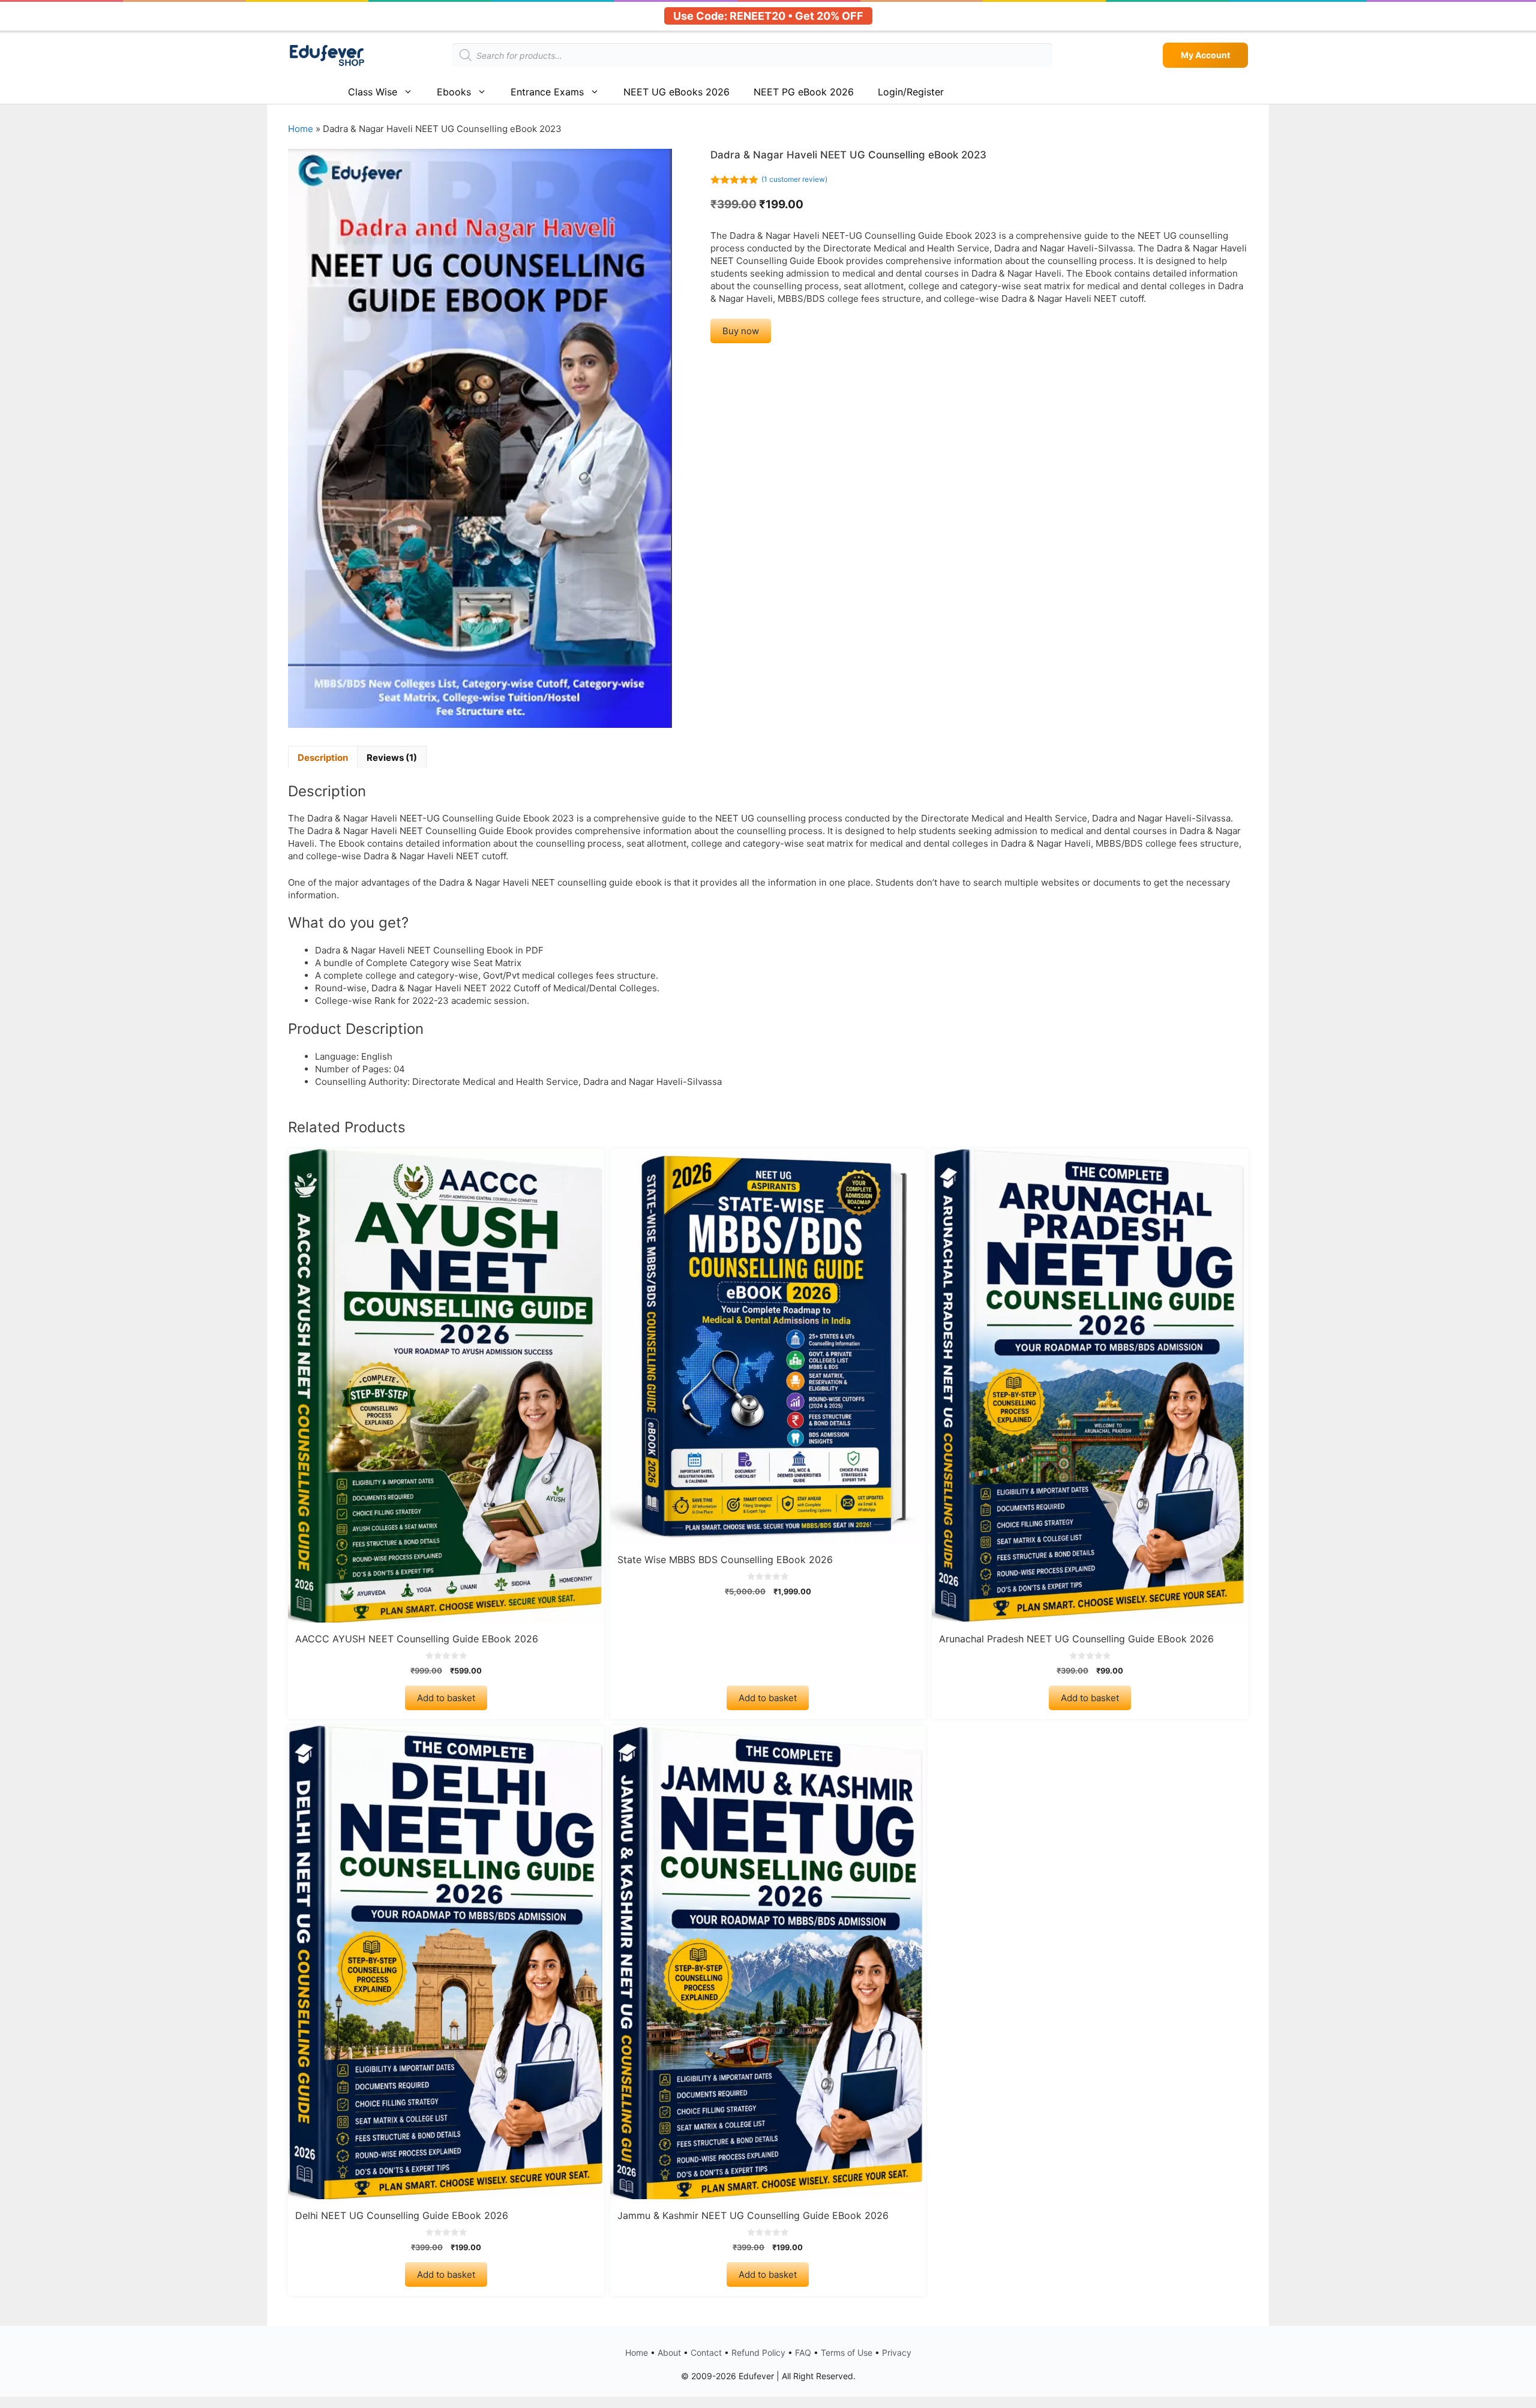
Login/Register (911, 92)
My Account (1205, 55)
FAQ (803, 2352)
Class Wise (373, 92)
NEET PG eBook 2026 (804, 92)
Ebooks (454, 92)
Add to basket (446, 1698)
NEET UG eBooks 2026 (676, 92)
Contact (706, 2352)
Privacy (897, 2352)
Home (301, 129)
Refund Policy (758, 2352)
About (669, 2352)
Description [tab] (323, 758)
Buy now (741, 331)
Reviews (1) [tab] (392, 758)
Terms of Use (847, 2352)
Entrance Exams (547, 92)
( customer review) (794, 179)
